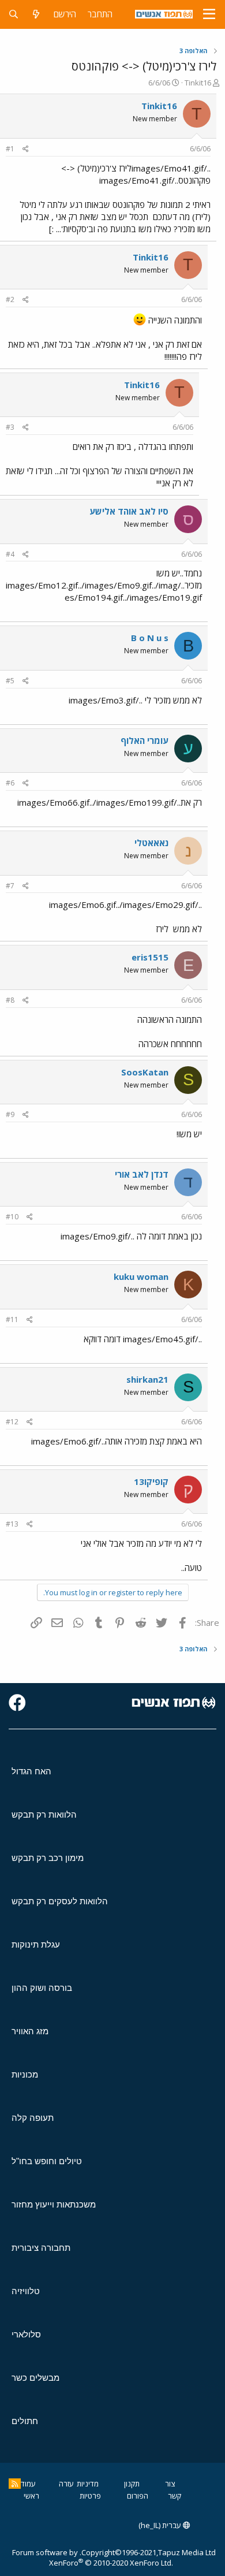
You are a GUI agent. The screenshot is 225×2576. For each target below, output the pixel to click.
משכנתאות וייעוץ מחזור (54, 2204)
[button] (209, 14)
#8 (10, 1000)
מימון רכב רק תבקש (48, 1858)
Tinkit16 (198, 83)
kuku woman (141, 1276)
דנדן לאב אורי (142, 1174)
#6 (10, 783)
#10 (12, 1217)
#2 (10, 299)
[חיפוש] (14, 14)
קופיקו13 (151, 1481)
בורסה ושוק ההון (42, 1988)
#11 (12, 1319)
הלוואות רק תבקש (44, 1814)
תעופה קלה (33, 2118)
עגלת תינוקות (36, 1944)
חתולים (25, 2421)
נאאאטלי (151, 843)
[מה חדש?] (36, 14)
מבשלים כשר (35, 2378)
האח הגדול (31, 1771)
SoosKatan (145, 1072)
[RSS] (15, 2484)
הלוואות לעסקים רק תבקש (60, 1901)
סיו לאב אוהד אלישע (129, 511)
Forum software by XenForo (93, 2558)
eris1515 (150, 957)
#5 (10, 681)
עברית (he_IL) (161, 2525)
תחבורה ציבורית (41, 2248)
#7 (10, 886)
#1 (10, 149)
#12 (12, 1422)
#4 (10, 554)
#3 (10, 427)
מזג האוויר (30, 2031)
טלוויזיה (26, 2291)
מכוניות (25, 2074)
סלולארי (26, 2334)
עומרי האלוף (145, 740)
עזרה (66, 2484)
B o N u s (150, 638)
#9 (10, 1114)
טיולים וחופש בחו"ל (47, 2161)
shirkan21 (147, 1379)
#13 (12, 1524)
